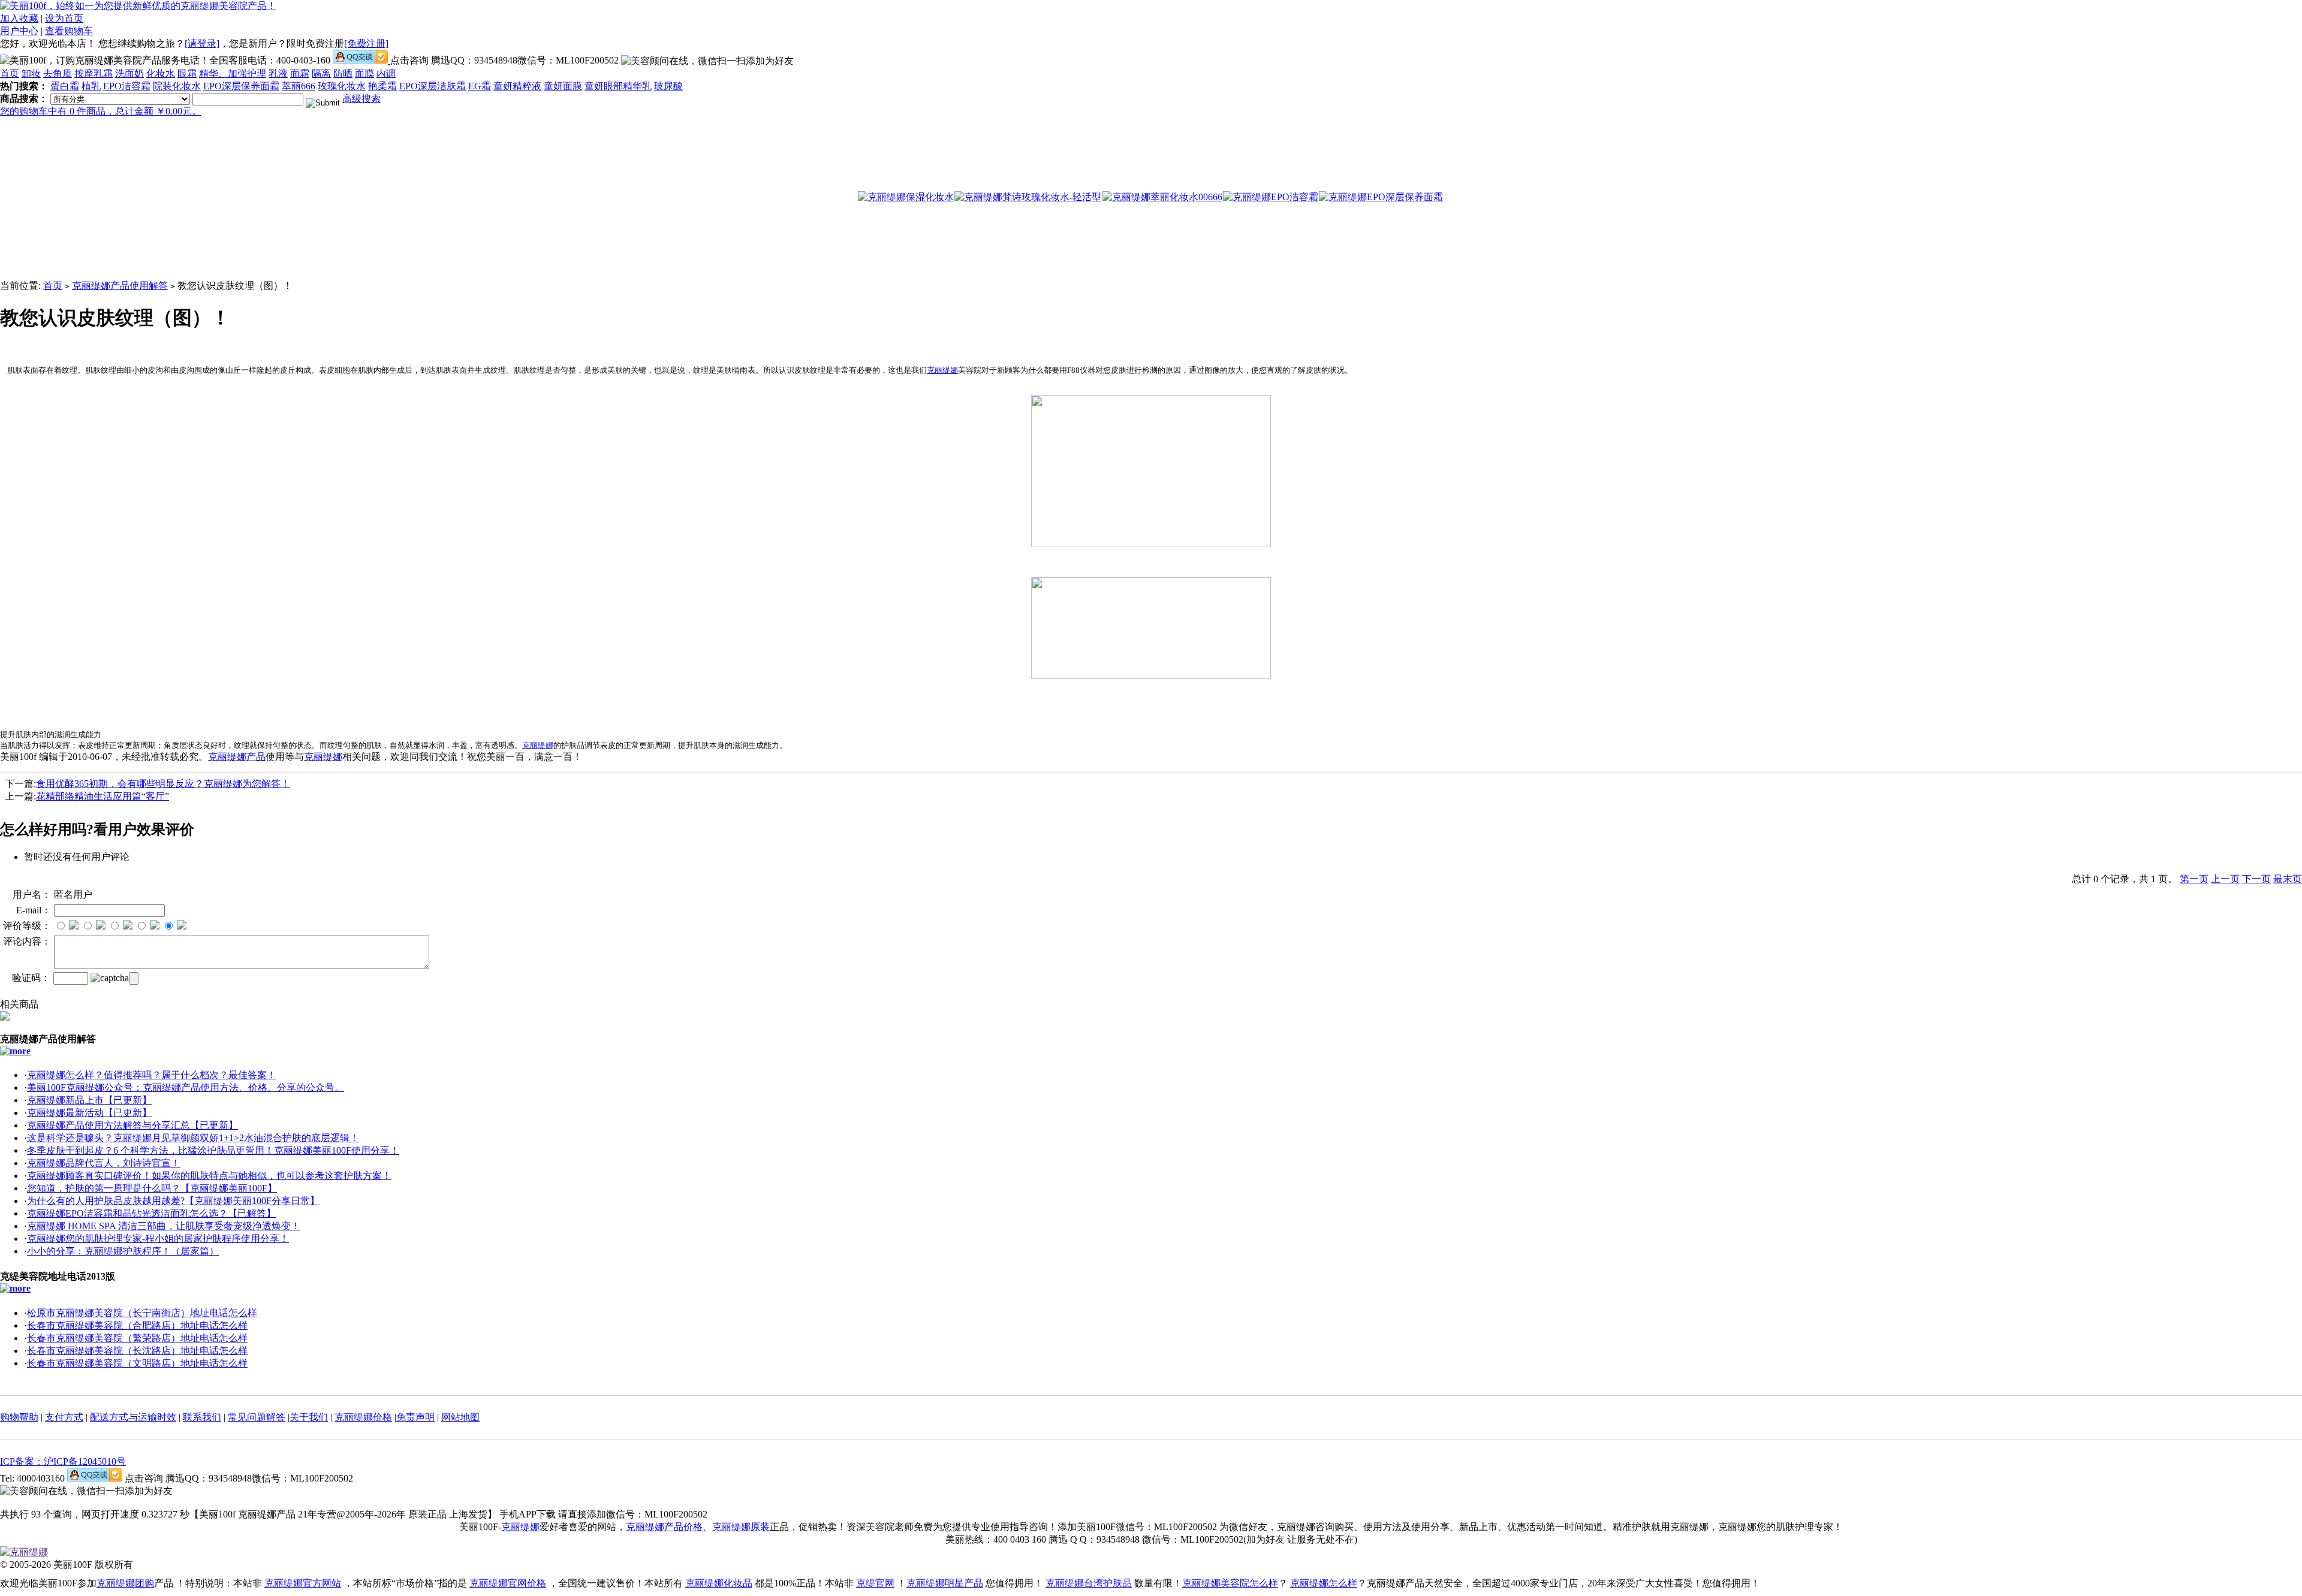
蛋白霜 (65, 86)
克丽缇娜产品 (237, 757)
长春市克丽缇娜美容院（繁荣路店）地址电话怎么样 (137, 1338)
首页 (10, 73)
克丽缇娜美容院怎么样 (1230, 1583)
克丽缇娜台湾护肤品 (1089, 1583)
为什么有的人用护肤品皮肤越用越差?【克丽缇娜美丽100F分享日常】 (173, 1201)
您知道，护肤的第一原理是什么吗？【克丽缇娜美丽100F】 (152, 1188)
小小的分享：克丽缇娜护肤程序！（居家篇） (123, 1251)
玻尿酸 (668, 86)
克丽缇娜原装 (741, 1527)
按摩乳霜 (94, 73)
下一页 (2256, 879)
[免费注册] (366, 43)
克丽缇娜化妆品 (719, 1583)
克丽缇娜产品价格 (664, 1527)
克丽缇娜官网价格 (508, 1583)
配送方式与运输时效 (133, 1417)
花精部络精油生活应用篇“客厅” (103, 796)
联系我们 (202, 1417)
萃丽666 (299, 86)
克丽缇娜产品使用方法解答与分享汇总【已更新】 (132, 1125)
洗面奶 (129, 73)
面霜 (300, 73)
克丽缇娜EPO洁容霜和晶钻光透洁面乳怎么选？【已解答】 (151, 1213)
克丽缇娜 (942, 370)
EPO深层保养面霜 (241, 86)
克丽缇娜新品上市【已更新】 (89, 1100)
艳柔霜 (382, 86)
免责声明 (415, 1417)
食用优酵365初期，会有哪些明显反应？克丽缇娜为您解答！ (163, 784)
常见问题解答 (257, 1417)
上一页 (2225, 879)
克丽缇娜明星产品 (945, 1583)
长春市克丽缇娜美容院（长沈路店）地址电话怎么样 (137, 1351)
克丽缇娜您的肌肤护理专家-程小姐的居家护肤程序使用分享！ (158, 1239)
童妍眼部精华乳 (618, 86)
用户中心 (19, 31)
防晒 (343, 73)
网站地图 (460, 1417)
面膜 (364, 73)
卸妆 (31, 73)
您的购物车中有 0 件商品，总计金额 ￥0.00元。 (101, 111)
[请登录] (202, 43)
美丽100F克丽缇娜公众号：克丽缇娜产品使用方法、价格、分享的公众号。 (186, 1087)
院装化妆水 (177, 86)
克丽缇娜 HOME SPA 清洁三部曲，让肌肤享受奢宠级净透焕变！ (164, 1226)
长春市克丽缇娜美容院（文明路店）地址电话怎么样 (137, 1363)
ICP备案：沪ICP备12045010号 (63, 1461)
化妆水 (161, 73)
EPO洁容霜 (127, 86)
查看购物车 (69, 31)
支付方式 (64, 1417)
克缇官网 (875, 1583)
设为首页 (64, 18)
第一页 (2194, 879)
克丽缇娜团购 (125, 1583)
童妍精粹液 (517, 86)
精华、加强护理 (233, 73)
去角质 (58, 73)
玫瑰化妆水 (342, 86)
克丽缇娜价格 (363, 1417)
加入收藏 (19, 18)
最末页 (2288, 879)
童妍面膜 (563, 86)
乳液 (278, 73)
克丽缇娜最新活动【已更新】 (89, 1113)
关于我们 (309, 1417)
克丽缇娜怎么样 (1324, 1583)
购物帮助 (19, 1417)
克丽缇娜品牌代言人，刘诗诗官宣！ (104, 1163)
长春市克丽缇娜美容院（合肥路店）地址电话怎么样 (137, 1325)
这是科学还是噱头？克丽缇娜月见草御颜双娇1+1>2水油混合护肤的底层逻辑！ (193, 1138)
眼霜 (187, 73)
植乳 (91, 86)
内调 (386, 73)
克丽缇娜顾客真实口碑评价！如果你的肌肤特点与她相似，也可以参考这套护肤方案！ (209, 1176)
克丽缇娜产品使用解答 (120, 286)
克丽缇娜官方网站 (303, 1583)
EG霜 (480, 86)
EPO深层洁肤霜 (433, 86)
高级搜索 (361, 99)
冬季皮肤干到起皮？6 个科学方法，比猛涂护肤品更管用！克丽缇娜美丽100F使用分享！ (213, 1150)
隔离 (321, 73)
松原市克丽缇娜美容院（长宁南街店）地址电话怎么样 (142, 1313)
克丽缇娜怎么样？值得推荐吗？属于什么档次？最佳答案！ (152, 1075)
